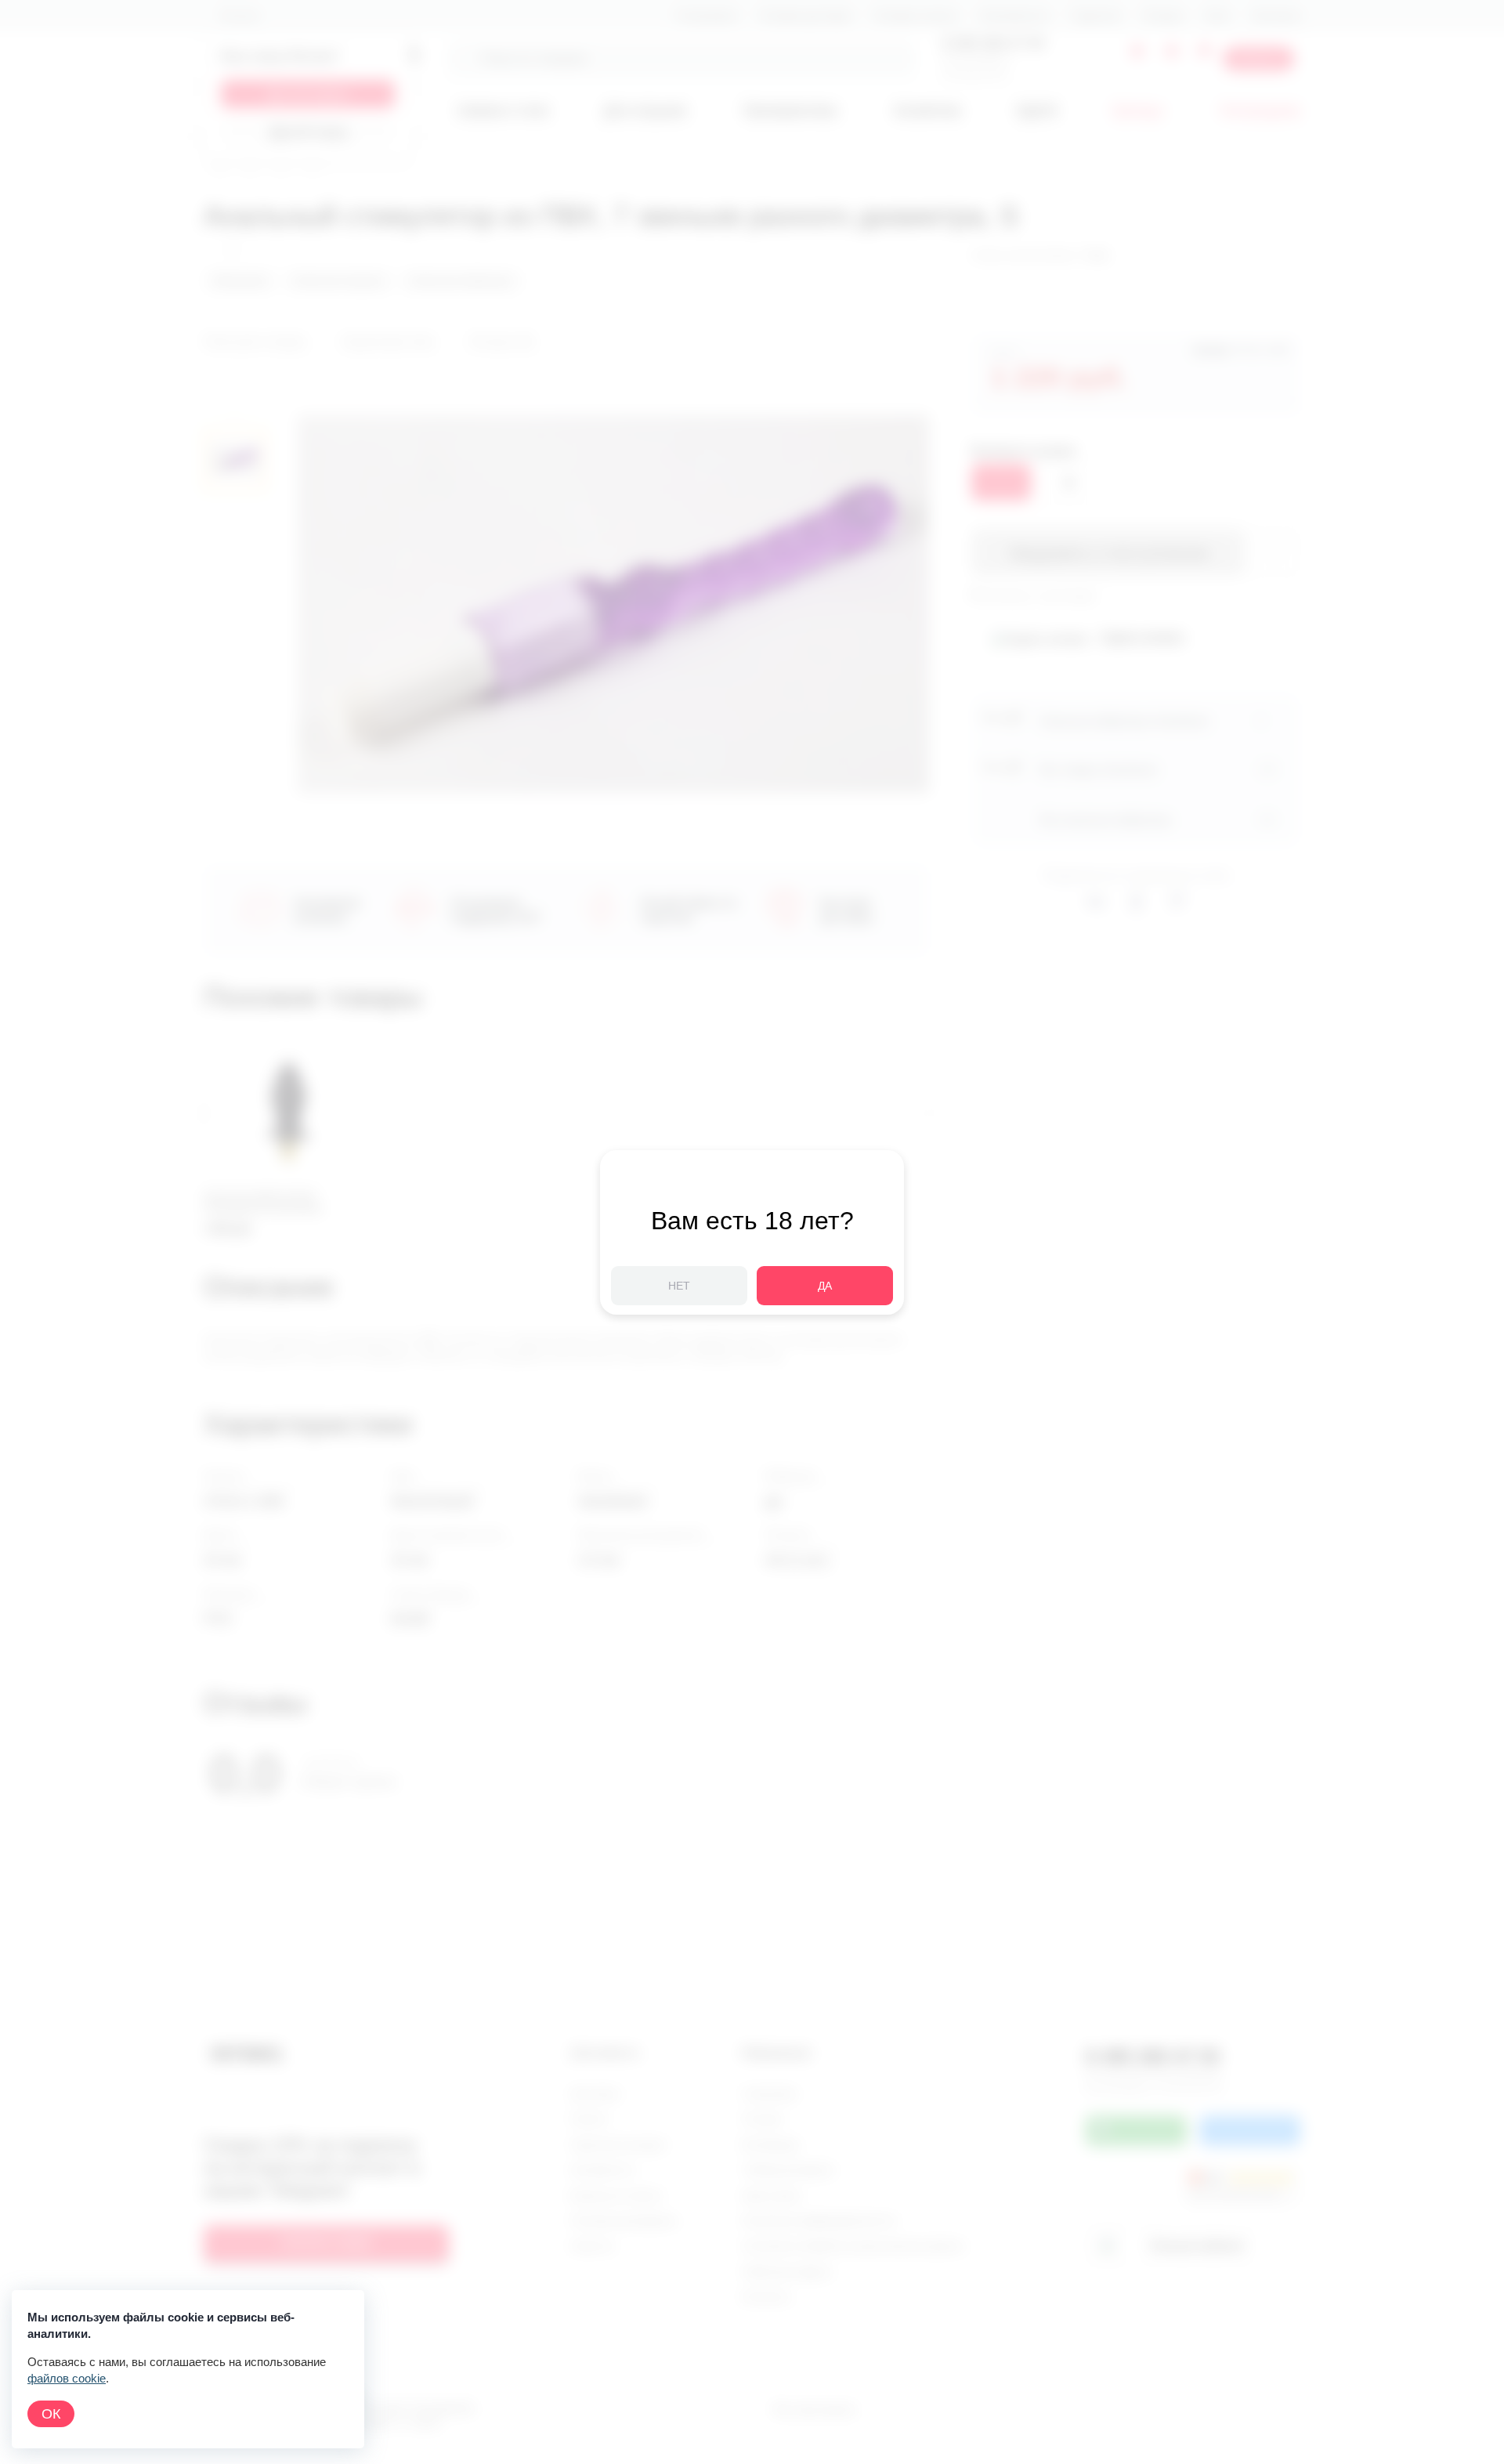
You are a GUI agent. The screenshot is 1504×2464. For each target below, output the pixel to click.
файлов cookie (67, 2378)
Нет (679, 1286)
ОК (51, 2414)
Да (825, 1286)
